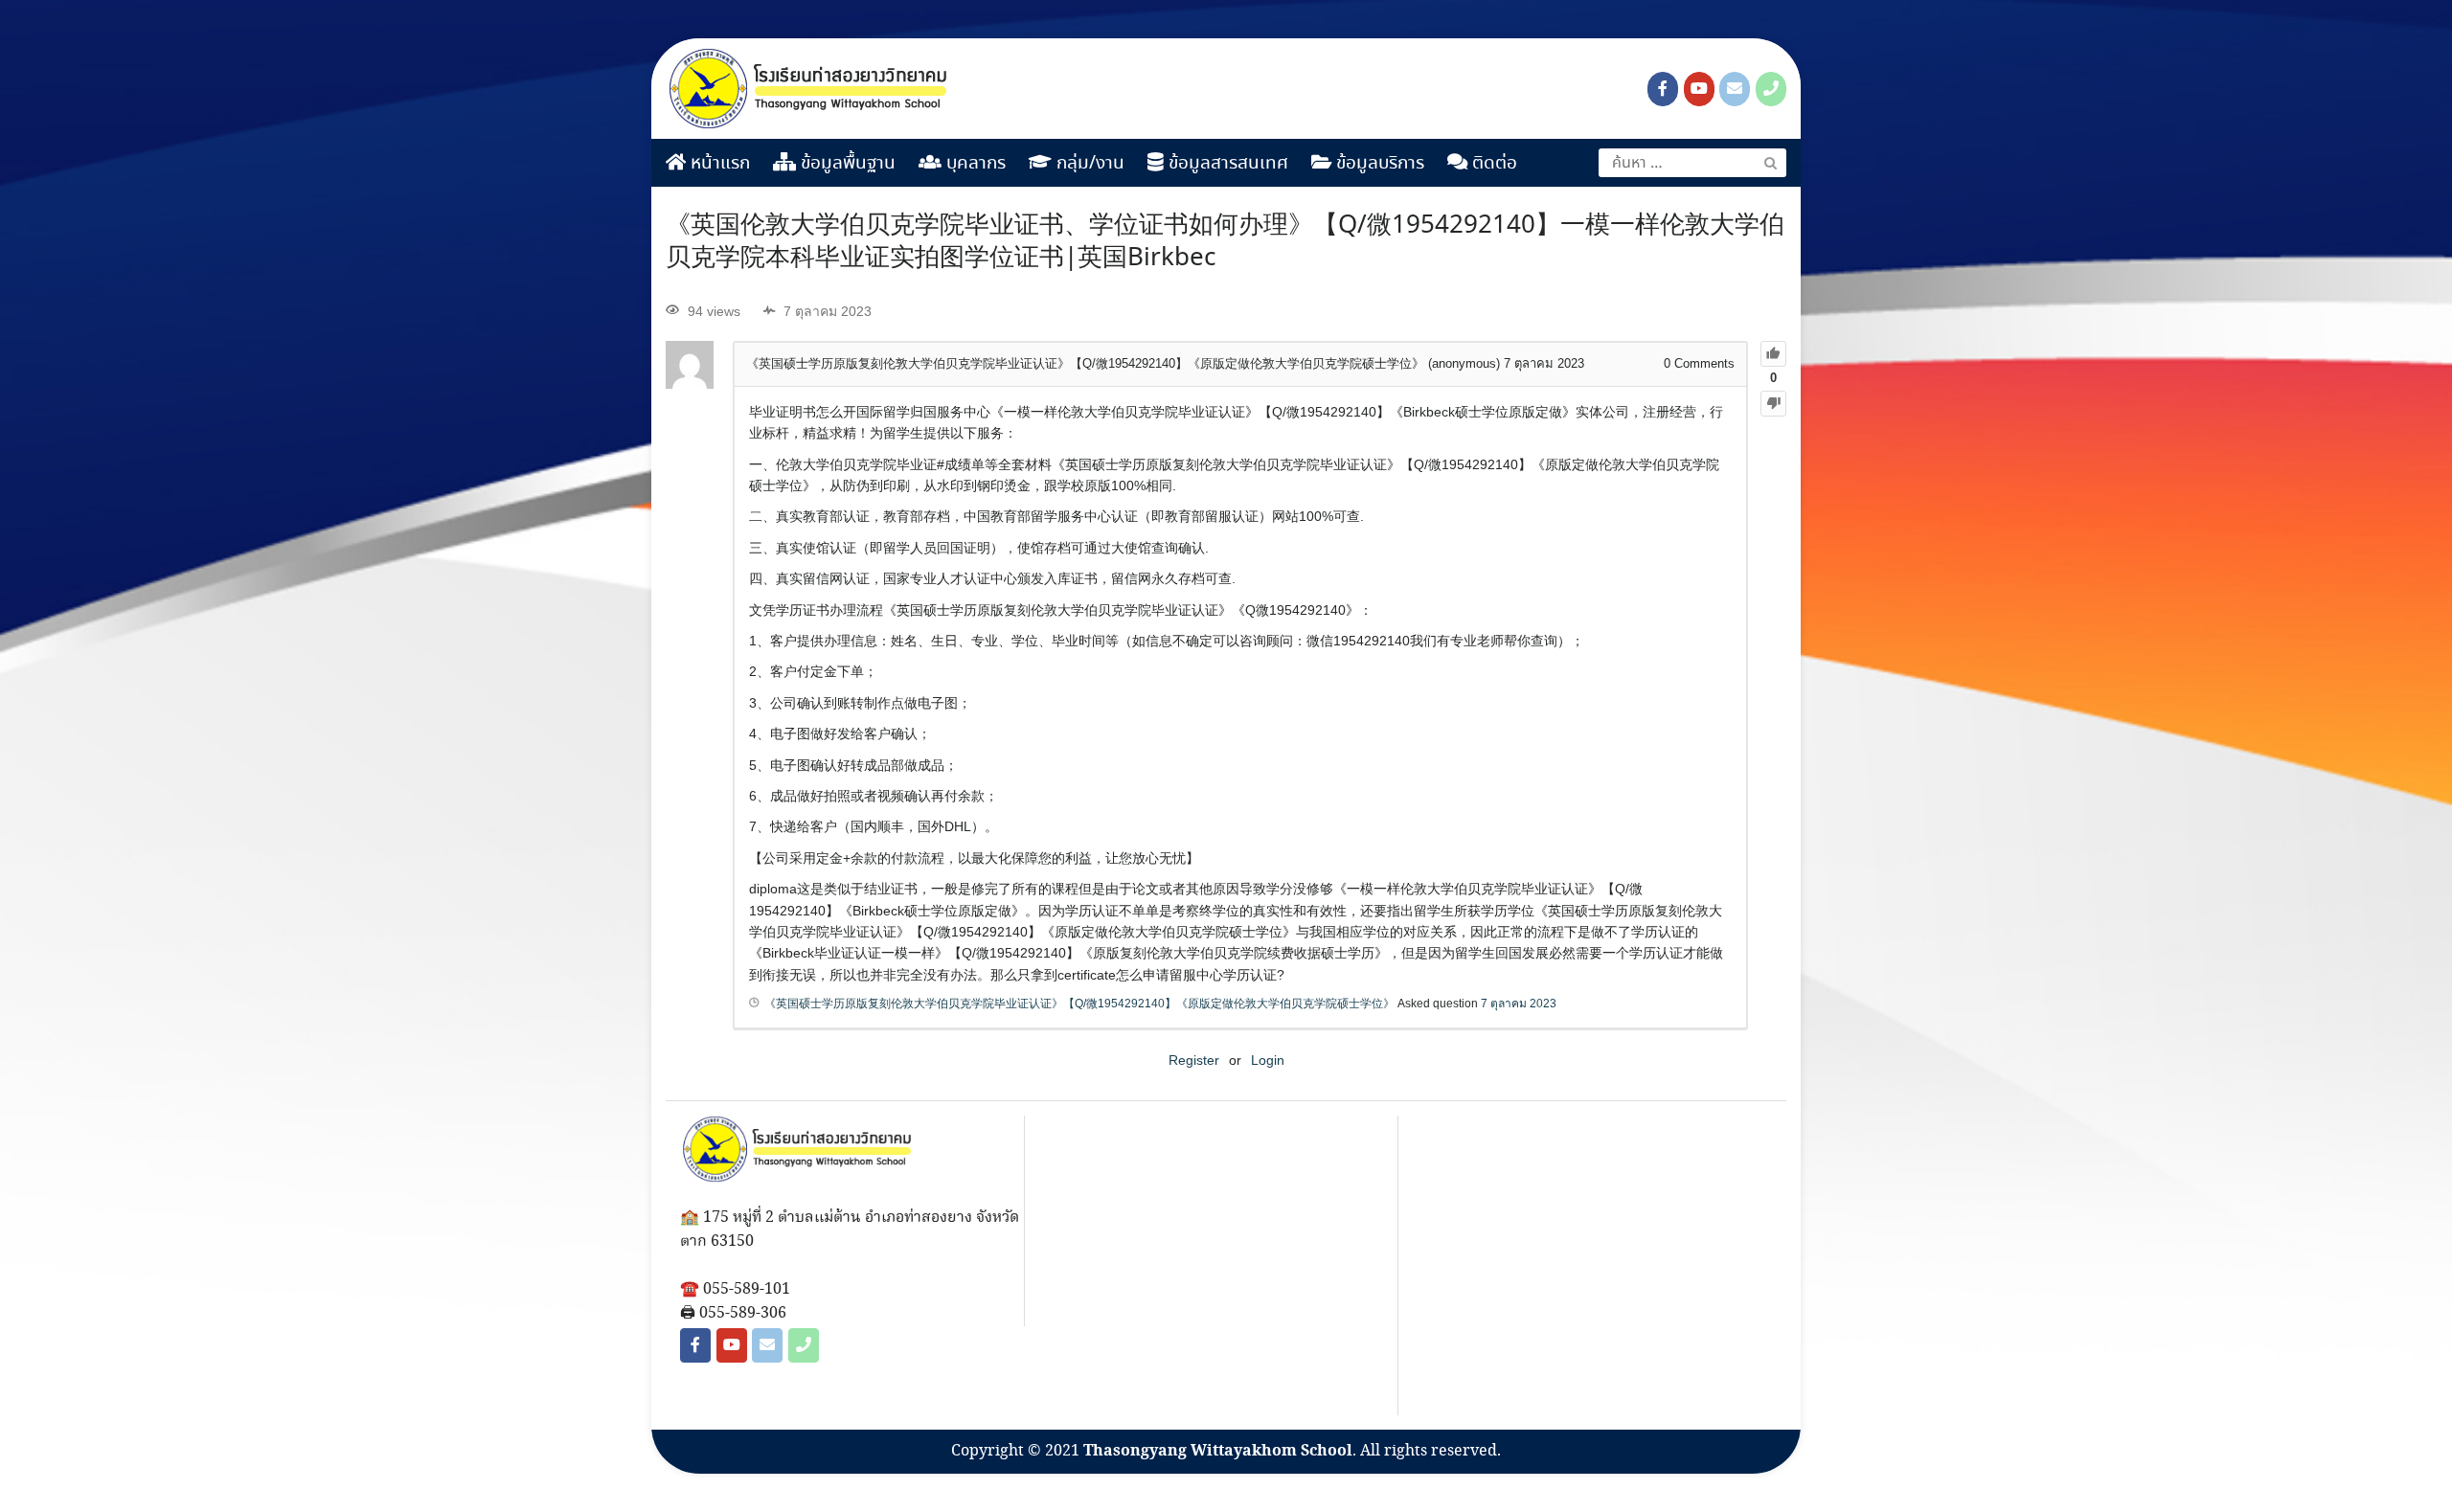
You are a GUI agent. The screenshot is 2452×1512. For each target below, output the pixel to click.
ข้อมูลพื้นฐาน (846, 164)
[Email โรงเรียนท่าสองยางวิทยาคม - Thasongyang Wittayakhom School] (1735, 89)
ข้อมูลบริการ (1378, 164)
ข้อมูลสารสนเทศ (1226, 164)
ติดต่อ (1492, 164)
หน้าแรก (718, 164)
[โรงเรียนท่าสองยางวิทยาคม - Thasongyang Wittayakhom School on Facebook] (1663, 89)
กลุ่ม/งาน (1088, 164)
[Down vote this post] (1773, 404)
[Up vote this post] (1773, 354)
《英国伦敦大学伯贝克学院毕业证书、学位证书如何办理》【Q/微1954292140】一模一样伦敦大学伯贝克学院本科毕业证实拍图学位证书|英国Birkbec (1225, 242)
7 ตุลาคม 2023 (1519, 1004)
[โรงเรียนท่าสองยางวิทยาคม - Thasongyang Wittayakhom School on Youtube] (1699, 89)
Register (1194, 1060)
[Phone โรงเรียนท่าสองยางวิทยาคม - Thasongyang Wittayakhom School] (1771, 89)
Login (1268, 1060)
